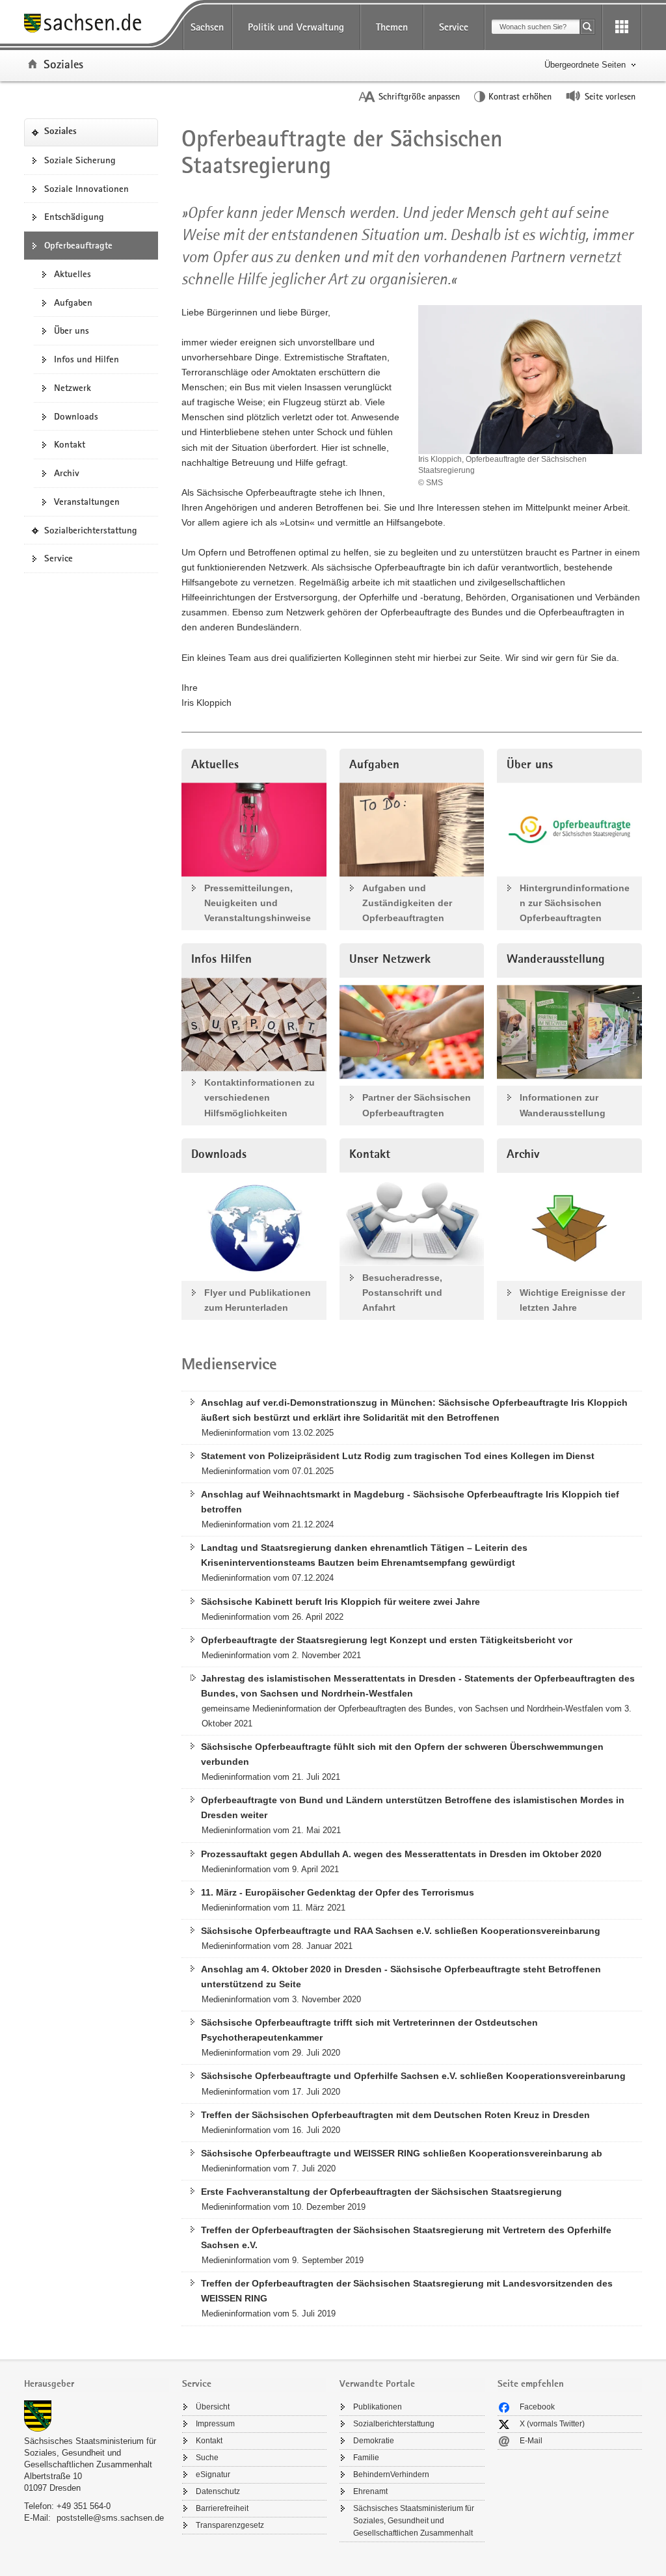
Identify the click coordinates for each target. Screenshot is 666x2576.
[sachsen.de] (97, 25)
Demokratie (374, 2441)
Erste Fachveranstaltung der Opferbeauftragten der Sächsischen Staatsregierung (381, 2192)
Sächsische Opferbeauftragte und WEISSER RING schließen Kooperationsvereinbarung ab (402, 2153)
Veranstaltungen (87, 502)
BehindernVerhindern (391, 2475)
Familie (366, 2458)
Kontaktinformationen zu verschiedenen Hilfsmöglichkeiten (260, 1097)
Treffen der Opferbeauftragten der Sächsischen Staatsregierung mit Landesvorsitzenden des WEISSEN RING (407, 2291)
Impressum (215, 2424)
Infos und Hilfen (87, 359)
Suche (207, 2458)
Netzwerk (73, 388)
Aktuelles (73, 274)
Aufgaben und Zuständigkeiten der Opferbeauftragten (407, 903)
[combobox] (536, 27)
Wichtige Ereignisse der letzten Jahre (572, 1300)
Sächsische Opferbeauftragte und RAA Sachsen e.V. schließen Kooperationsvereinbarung (401, 1931)
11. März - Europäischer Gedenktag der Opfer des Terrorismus (338, 1892)
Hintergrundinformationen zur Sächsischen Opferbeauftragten (575, 903)
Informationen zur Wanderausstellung (563, 1105)
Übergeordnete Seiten (585, 65)
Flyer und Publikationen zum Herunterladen (258, 1300)
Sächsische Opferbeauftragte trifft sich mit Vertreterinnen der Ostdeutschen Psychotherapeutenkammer (369, 2030)
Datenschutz (218, 2491)
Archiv (67, 473)
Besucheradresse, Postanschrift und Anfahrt (402, 1293)
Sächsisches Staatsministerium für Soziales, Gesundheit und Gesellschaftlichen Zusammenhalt (90, 2453)
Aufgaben (73, 302)
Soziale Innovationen (87, 189)
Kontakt (70, 444)
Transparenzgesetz (230, 2525)
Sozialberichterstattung (95, 534)
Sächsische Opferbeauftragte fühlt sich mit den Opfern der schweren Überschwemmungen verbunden (402, 1754)
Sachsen (207, 27)
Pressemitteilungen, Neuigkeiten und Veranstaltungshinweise (258, 903)
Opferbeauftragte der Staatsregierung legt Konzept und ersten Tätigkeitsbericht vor (387, 1640)
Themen (392, 27)
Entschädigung (74, 217)
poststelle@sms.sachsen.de (110, 2518)
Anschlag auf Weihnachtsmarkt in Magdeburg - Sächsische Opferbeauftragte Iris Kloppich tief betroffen (410, 1502)
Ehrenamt (370, 2491)
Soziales (63, 64)
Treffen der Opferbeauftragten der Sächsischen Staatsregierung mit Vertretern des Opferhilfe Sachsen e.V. (406, 2237)
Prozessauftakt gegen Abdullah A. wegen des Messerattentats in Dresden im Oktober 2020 (401, 1854)
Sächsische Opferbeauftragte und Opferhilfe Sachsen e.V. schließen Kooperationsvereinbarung (413, 2076)
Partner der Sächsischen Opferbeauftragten (417, 1105)
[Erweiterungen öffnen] (622, 27)
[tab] (97, 2385)
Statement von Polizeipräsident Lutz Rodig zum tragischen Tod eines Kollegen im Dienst (398, 1456)
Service (454, 27)
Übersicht (213, 2407)
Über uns (72, 330)
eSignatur (213, 2475)
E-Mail (531, 2441)
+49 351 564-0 (84, 2506)
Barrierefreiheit (222, 2508)
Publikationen (378, 2407)
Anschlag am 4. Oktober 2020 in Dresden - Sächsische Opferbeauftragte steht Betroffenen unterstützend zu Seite (401, 1977)
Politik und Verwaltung (296, 27)
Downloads (76, 416)
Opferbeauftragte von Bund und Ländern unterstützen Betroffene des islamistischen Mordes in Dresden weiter (413, 1807)
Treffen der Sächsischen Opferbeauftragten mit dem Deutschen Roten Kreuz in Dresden (395, 2115)
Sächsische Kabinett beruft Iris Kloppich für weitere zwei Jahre (340, 1602)
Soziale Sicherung (80, 160)
